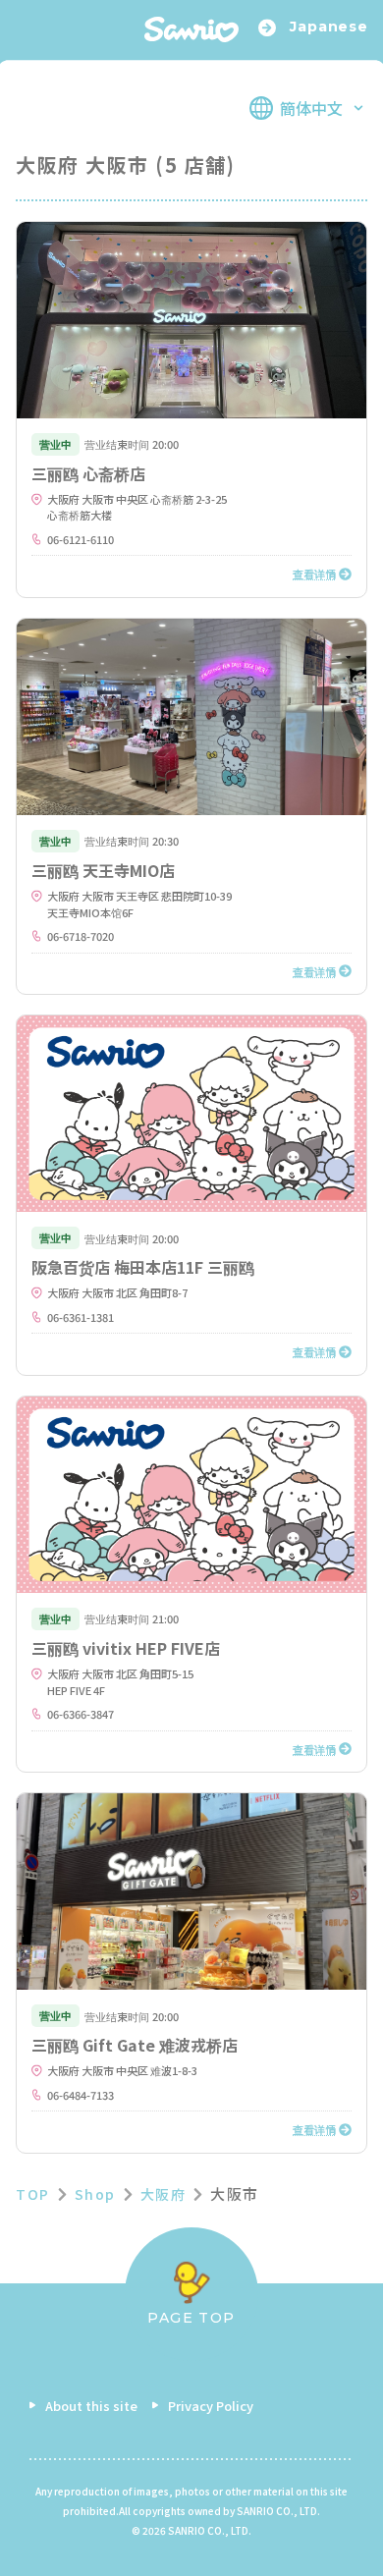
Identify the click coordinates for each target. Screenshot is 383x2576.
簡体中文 (311, 108)
